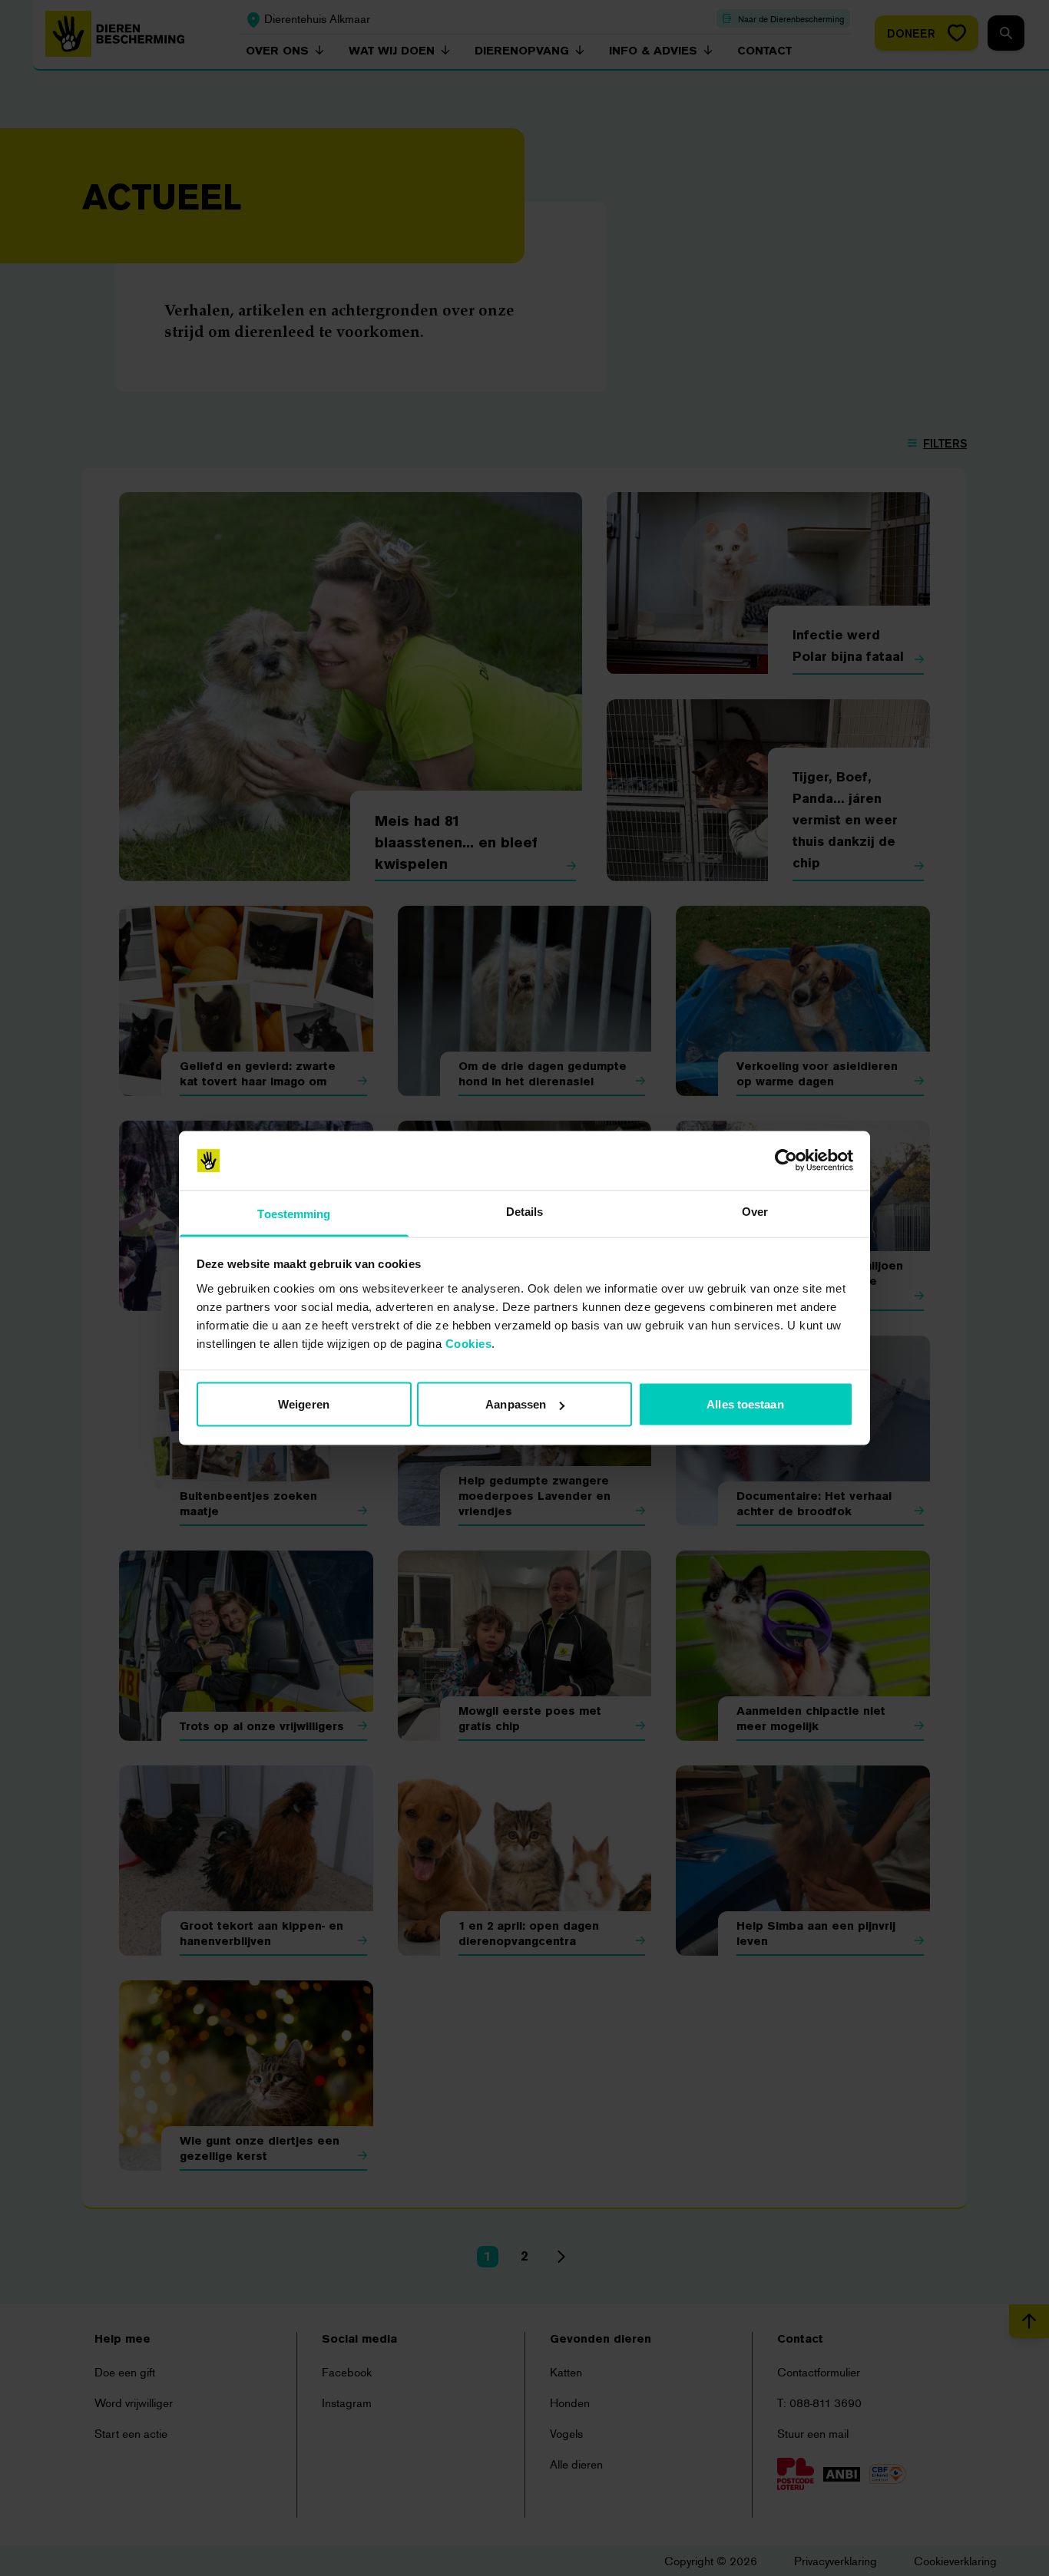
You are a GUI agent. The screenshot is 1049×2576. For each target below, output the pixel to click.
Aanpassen (516, 1404)
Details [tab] (525, 1211)
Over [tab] (755, 1211)
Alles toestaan (745, 1404)
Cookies (469, 1343)
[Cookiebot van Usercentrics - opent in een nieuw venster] (786, 1161)
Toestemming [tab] (294, 1213)
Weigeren (304, 1404)
